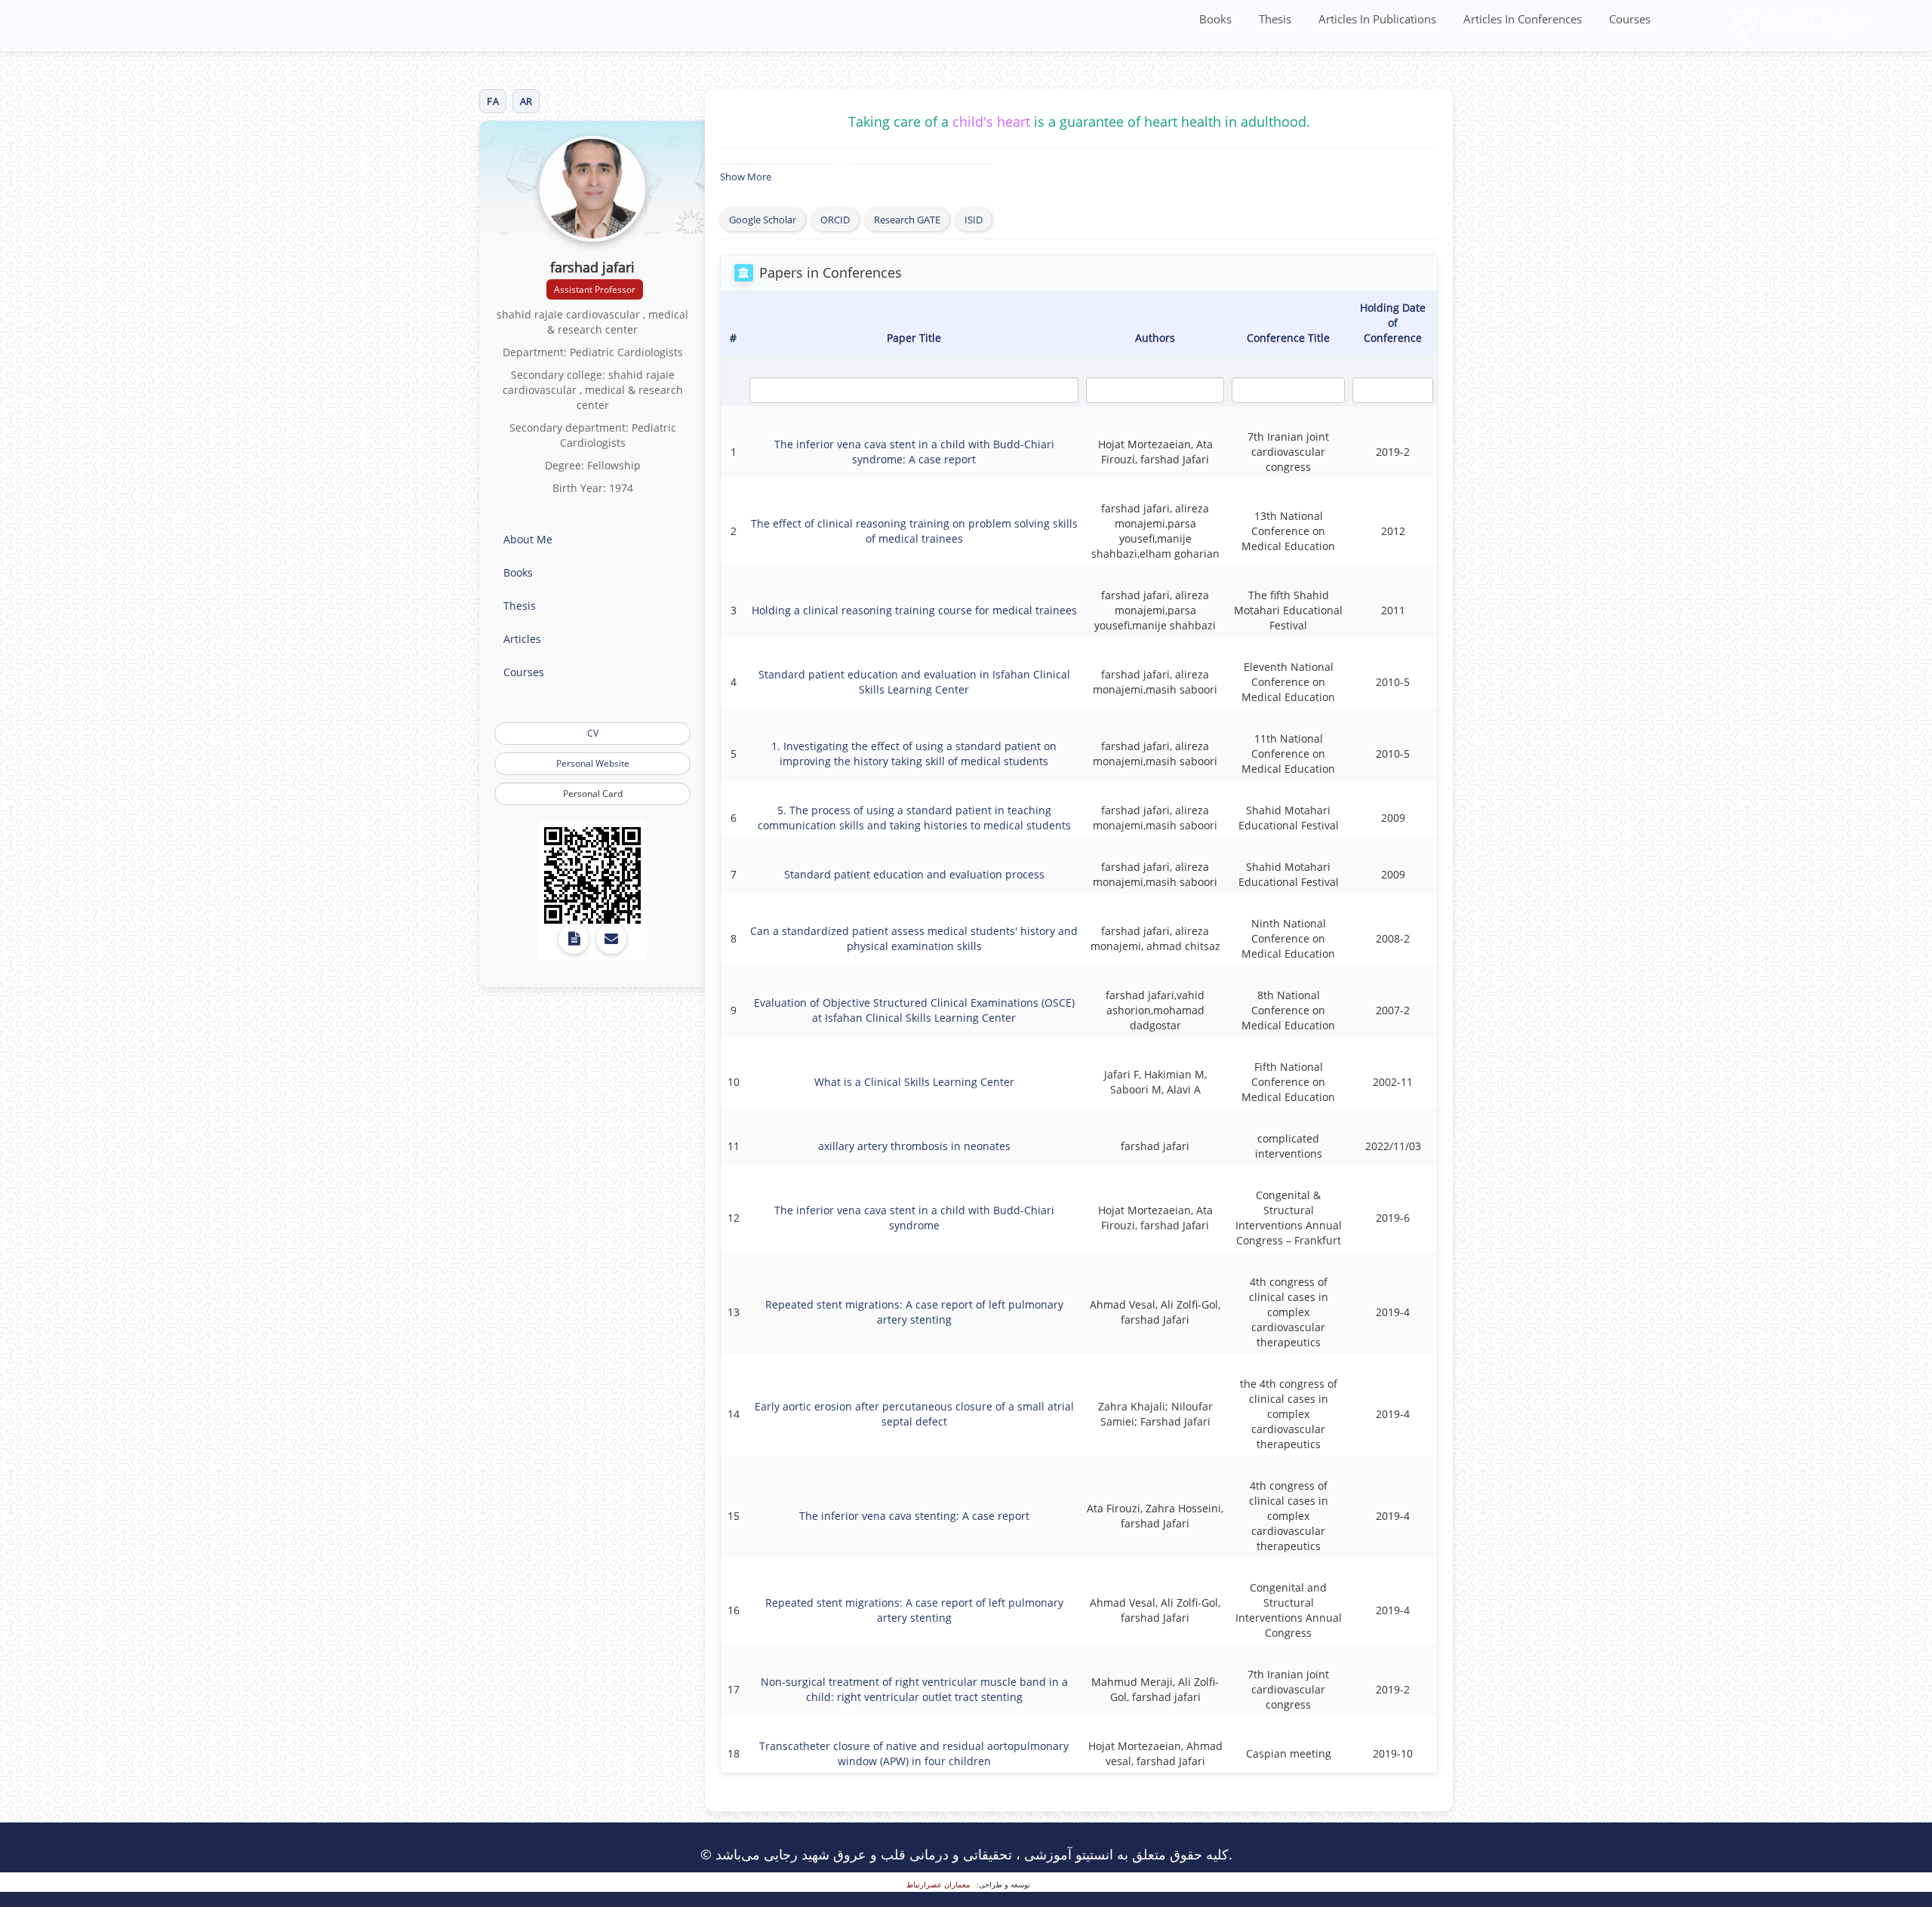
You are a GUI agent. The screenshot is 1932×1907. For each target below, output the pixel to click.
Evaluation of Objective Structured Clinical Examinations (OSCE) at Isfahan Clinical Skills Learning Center (914, 1010)
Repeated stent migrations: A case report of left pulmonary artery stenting (914, 1312)
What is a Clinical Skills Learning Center (914, 1082)
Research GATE (907, 220)
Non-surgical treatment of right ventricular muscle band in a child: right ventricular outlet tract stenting (914, 1689)
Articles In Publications (1377, 19)
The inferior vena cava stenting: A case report (914, 1516)
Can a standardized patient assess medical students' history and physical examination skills (914, 938)
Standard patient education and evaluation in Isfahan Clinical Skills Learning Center (914, 682)
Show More (746, 177)
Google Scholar (763, 220)
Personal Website (593, 763)
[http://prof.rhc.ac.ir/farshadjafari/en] (592, 875)
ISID (974, 220)
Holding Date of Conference (1393, 323)
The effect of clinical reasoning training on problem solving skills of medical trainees (914, 531)
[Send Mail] (611, 939)
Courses (1630, 19)
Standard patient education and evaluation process (914, 874)
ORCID (835, 220)
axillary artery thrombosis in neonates (914, 1146)
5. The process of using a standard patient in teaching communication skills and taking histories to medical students (914, 818)
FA (493, 101)
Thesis (1275, 19)
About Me (528, 539)
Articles (522, 639)
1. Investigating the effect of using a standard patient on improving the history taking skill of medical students (914, 754)
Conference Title (1288, 338)
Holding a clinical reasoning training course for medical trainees (914, 610)
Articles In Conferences (1523, 19)
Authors (1155, 338)
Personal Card (593, 794)
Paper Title (914, 338)
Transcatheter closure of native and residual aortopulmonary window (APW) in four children (914, 1753)
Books (1215, 19)
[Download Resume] (574, 939)
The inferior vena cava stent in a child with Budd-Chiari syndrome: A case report (914, 452)
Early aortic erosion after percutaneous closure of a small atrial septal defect (914, 1414)
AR (526, 101)
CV (593, 733)
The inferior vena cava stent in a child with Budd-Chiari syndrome (914, 1218)
